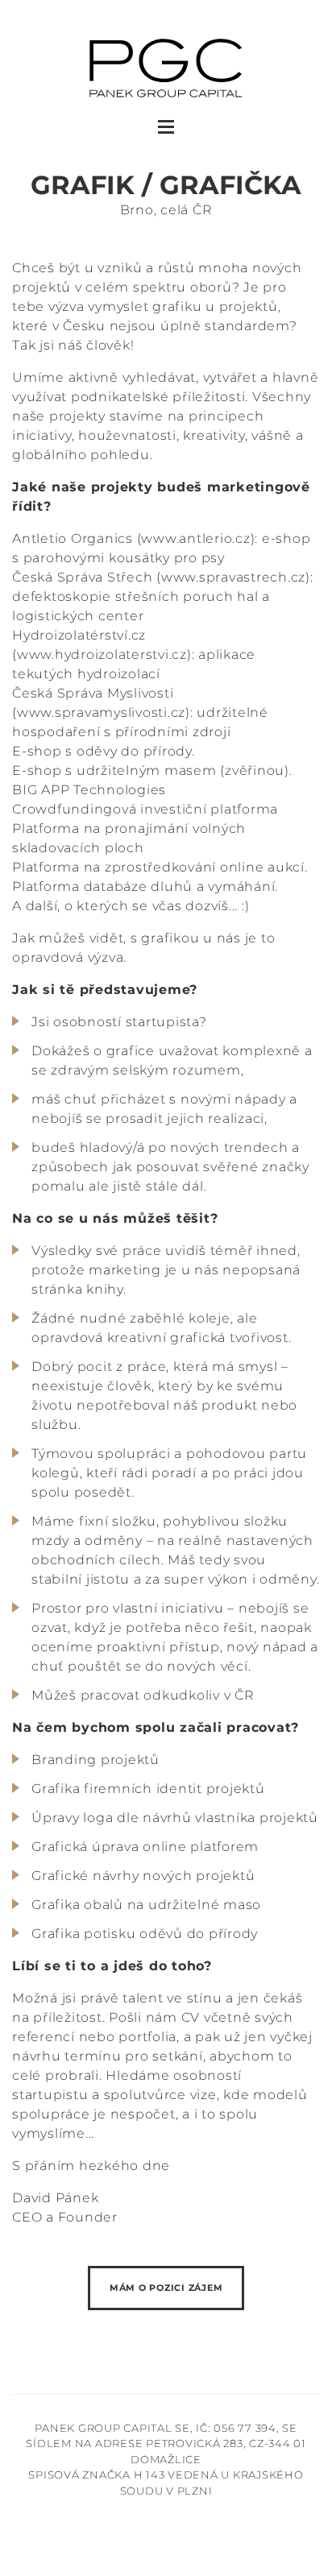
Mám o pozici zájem (166, 2288)
